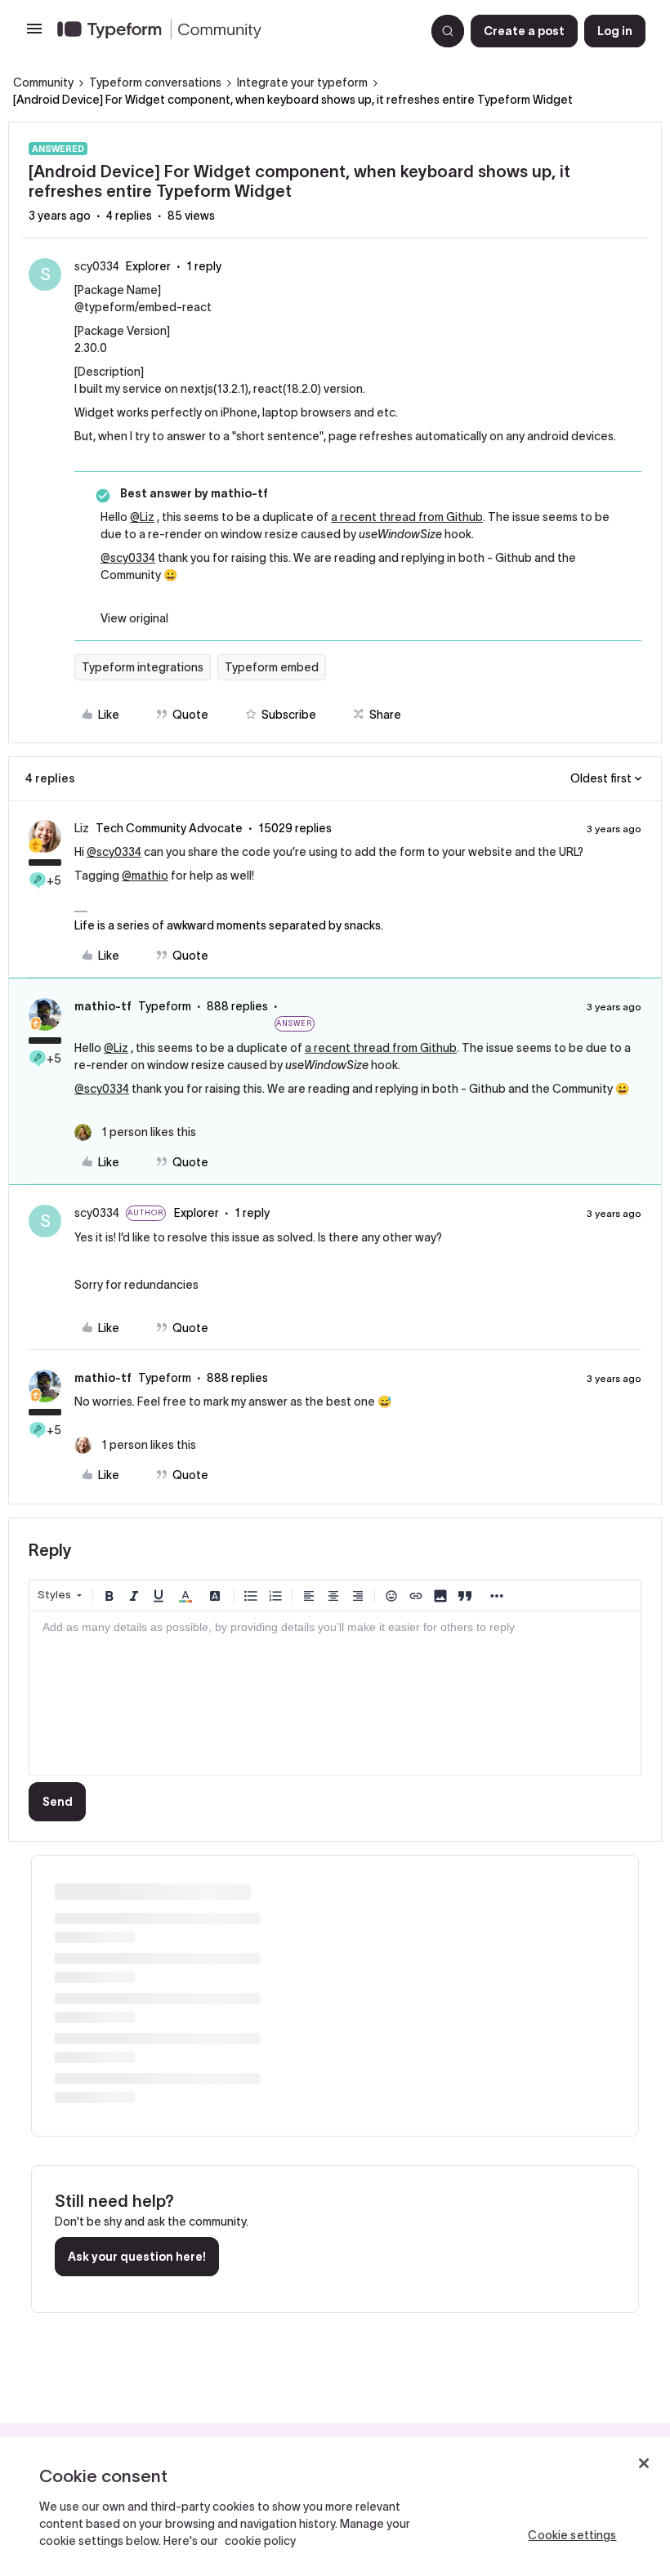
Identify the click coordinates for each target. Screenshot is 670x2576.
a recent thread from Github (407, 517)
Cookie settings (572, 2535)
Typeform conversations (155, 82)
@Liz (142, 517)
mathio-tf (103, 1006)
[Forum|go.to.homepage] (234, 31)
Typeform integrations (143, 667)
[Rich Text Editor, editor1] (335, 1693)
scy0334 (97, 266)
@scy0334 (128, 558)
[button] (34, 34)
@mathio (145, 876)
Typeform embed (272, 667)
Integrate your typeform (302, 82)
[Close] (644, 2463)
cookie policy (260, 2541)
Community (43, 82)
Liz (82, 828)
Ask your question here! (137, 2257)
